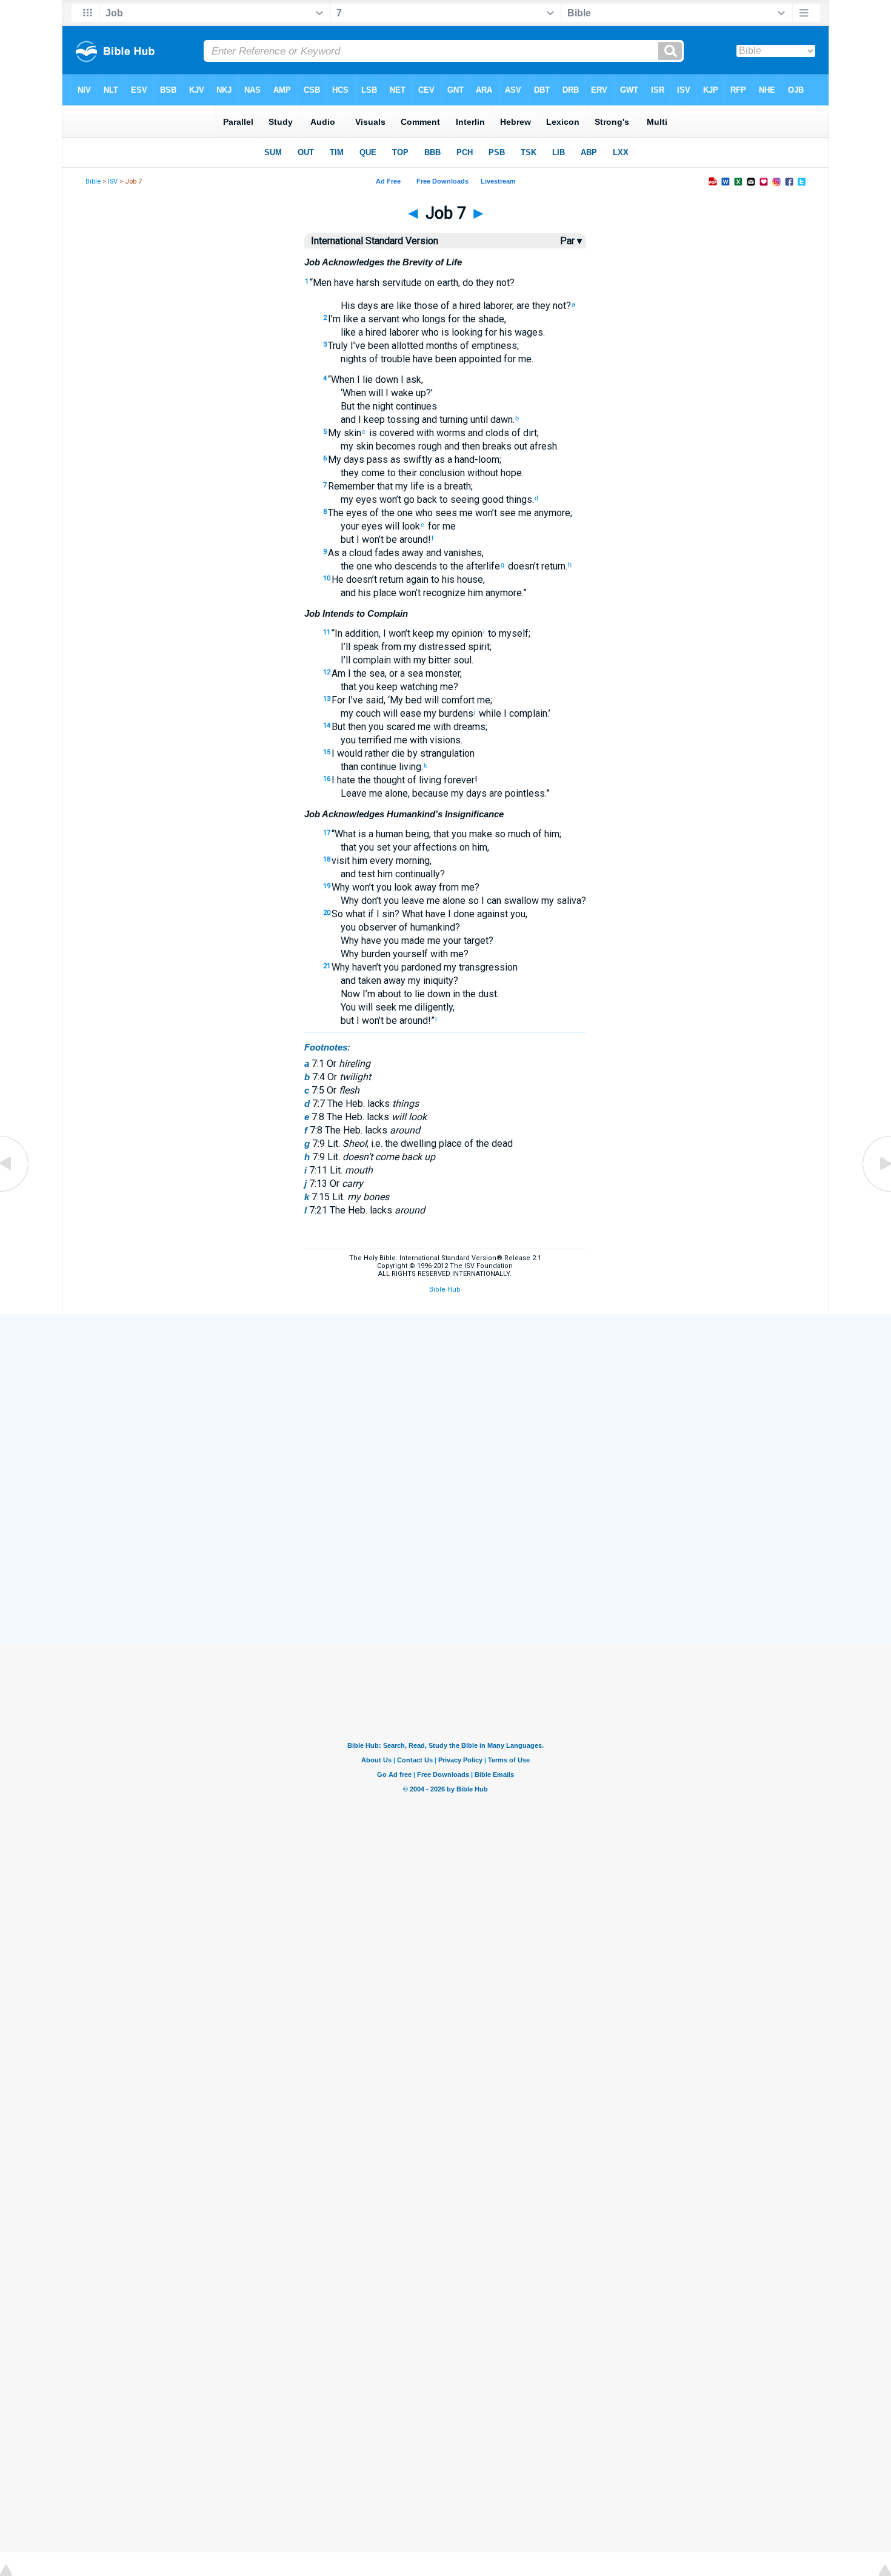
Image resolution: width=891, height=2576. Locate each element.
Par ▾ (571, 241)
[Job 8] (876, 1191)
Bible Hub (445, 1290)
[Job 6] (15, 1191)
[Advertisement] (446, 1403)
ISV (113, 181)
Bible (93, 181)
